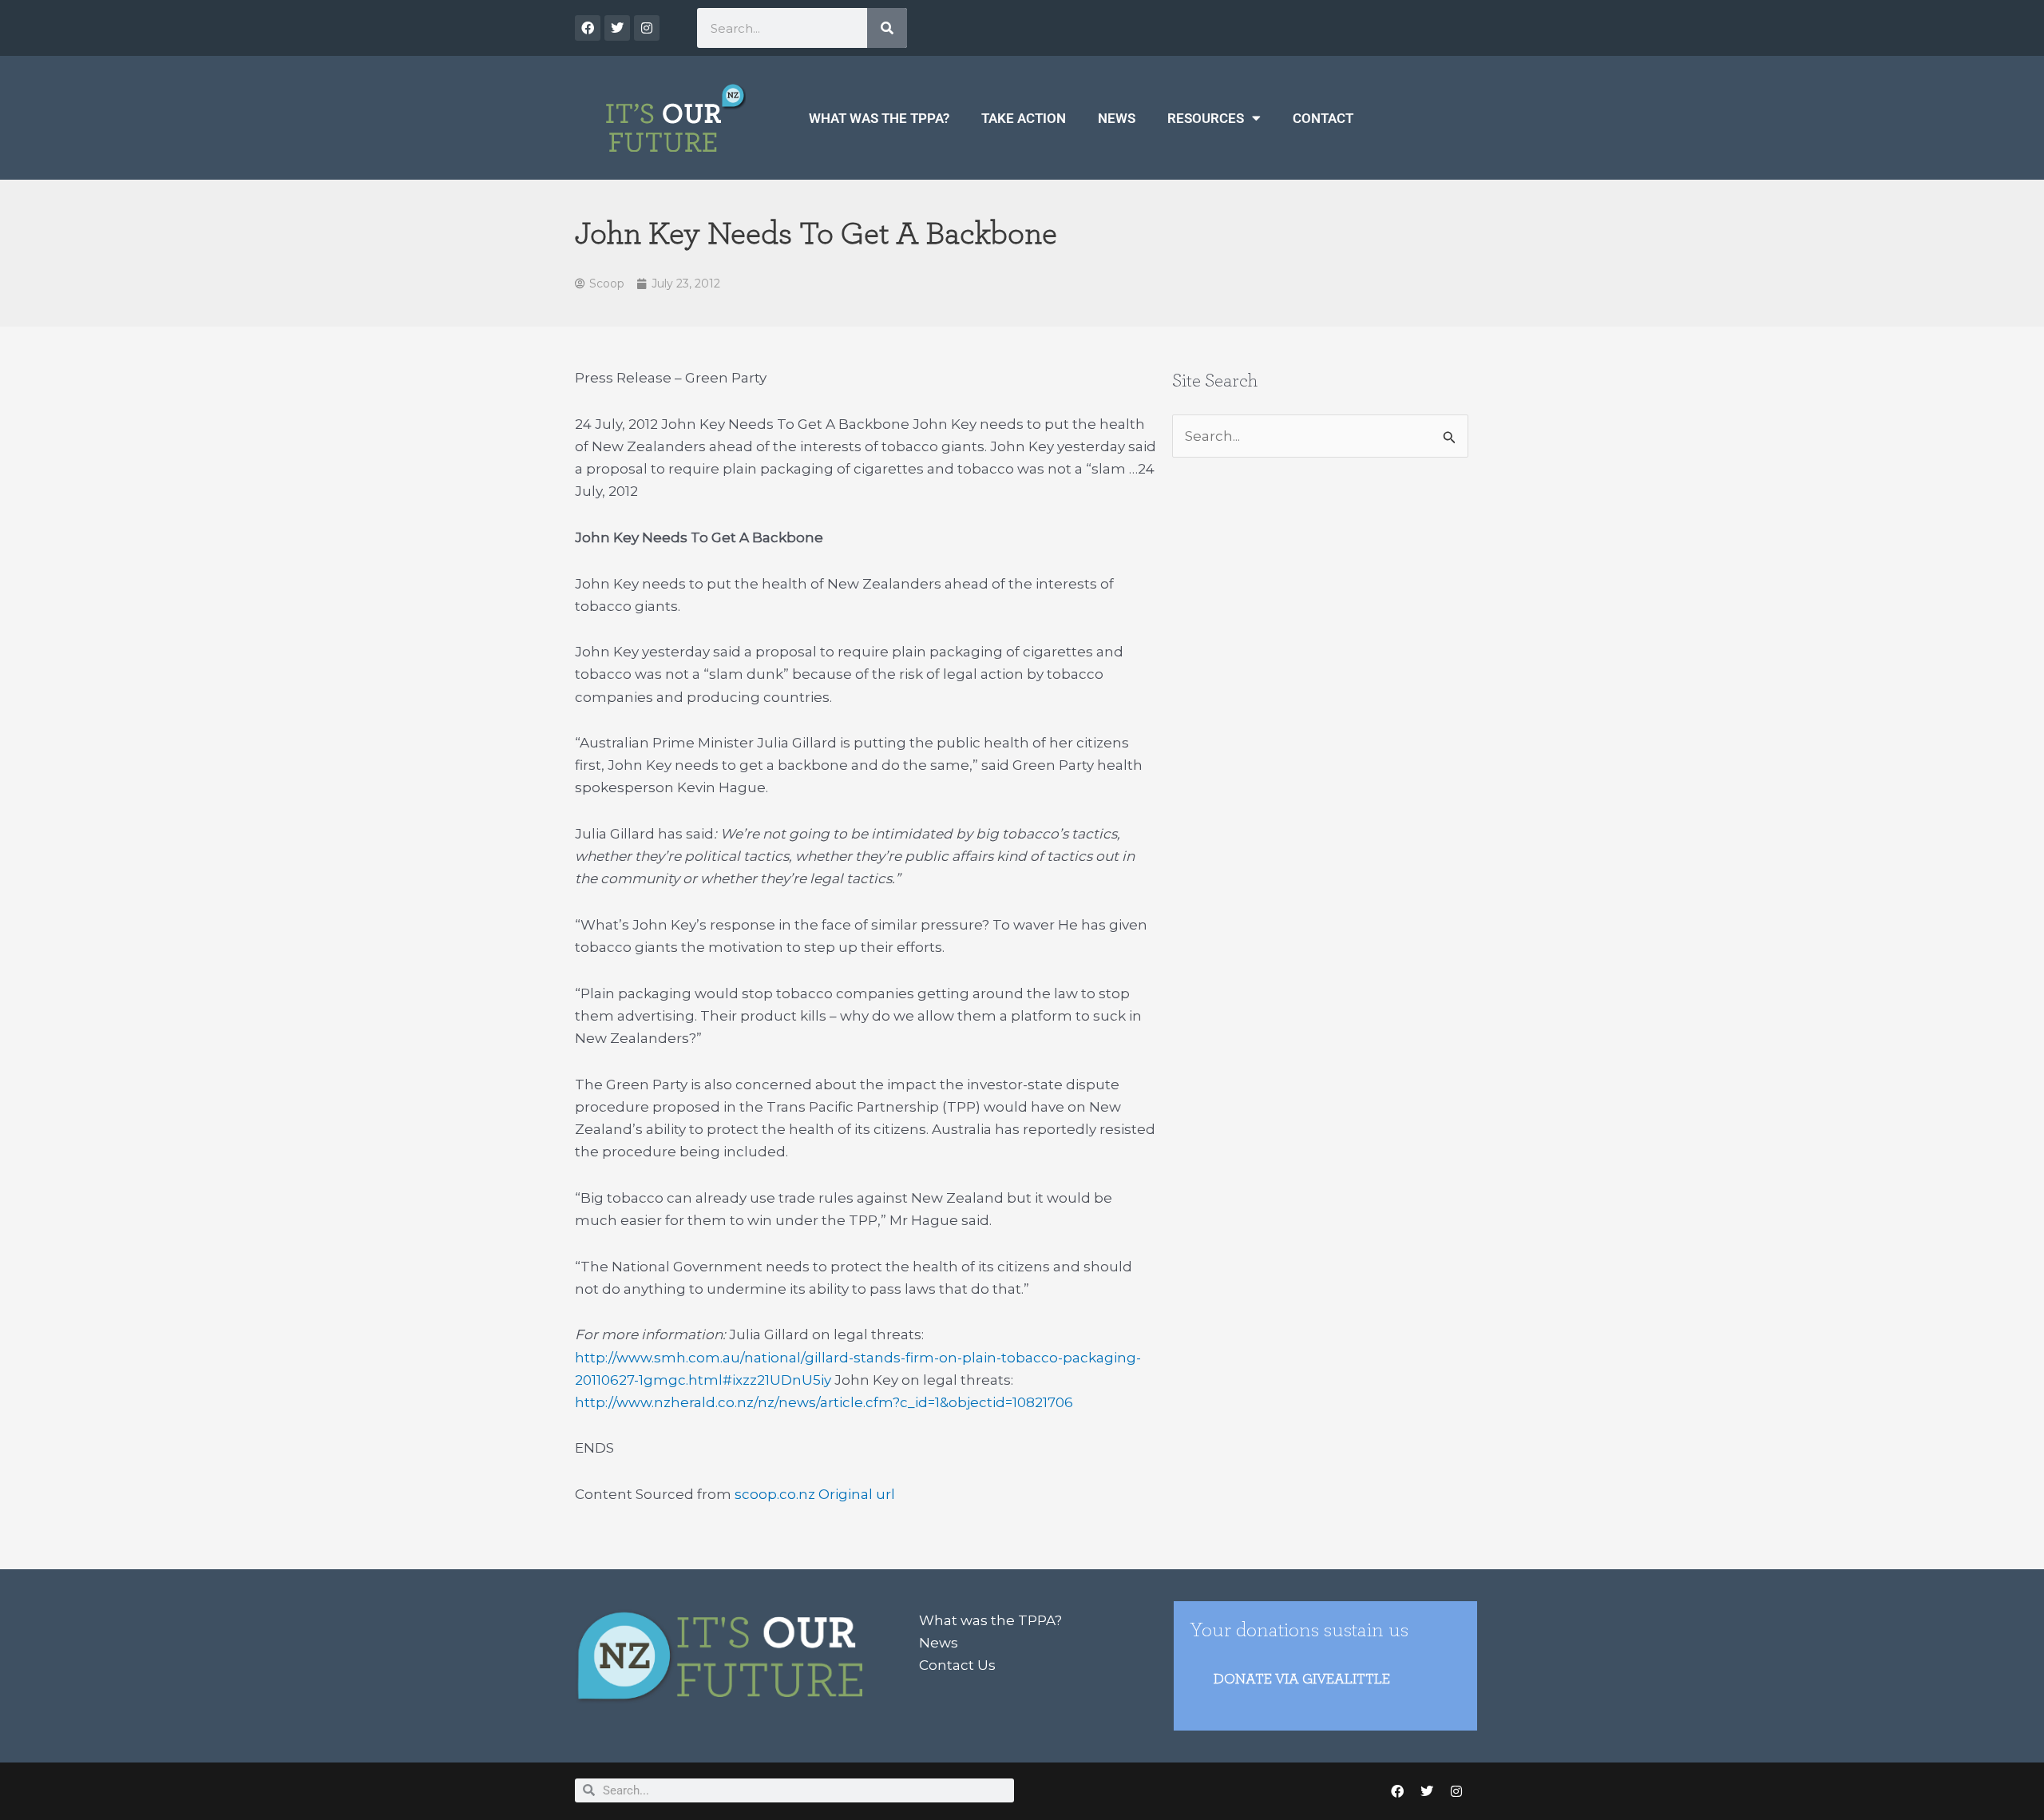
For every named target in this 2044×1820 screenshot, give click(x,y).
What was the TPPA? (879, 118)
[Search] (887, 28)
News (1117, 118)
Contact (1323, 118)
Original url (857, 1494)
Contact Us (957, 1665)
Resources (1206, 118)
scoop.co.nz (775, 1494)
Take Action (1024, 118)
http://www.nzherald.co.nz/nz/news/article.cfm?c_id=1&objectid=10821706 (824, 1402)
